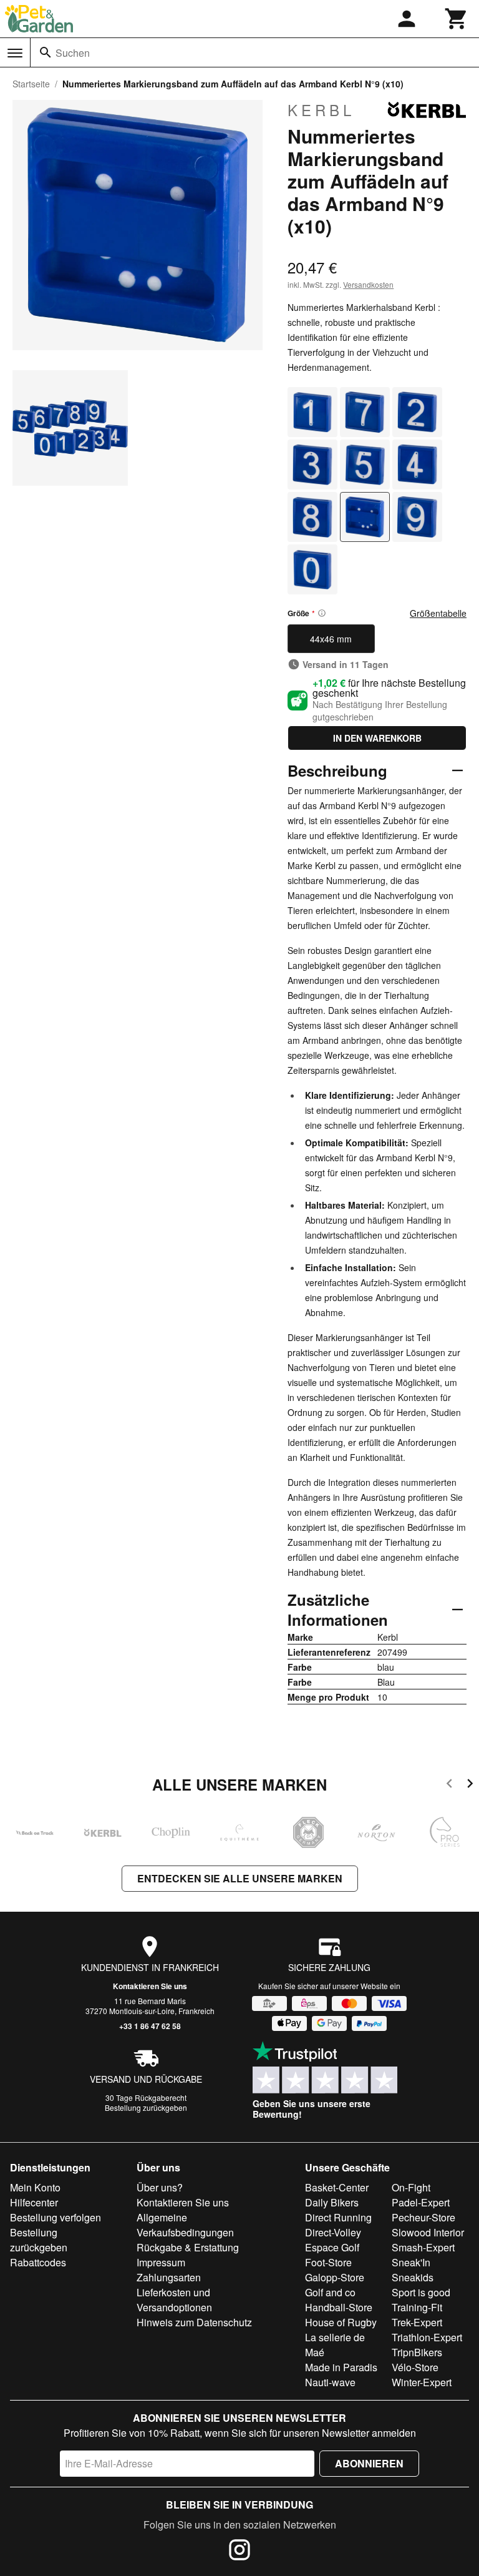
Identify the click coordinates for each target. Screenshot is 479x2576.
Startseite (31, 84)
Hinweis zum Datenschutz (194, 2322)
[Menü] (15, 53)
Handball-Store (339, 2307)
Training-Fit (417, 2307)
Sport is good (421, 2292)
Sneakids (413, 2277)
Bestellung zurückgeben (146, 2107)
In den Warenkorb (377, 738)
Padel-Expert (421, 2202)
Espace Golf (332, 2247)
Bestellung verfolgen (56, 2217)
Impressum (161, 2262)
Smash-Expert (423, 2247)
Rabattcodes (38, 2262)
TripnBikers (417, 2352)
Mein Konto (35, 2187)
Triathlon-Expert (427, 2337)
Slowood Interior (428, 2232)
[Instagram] (239, 2552)
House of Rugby (341, 2322)
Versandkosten (368, 284)
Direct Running (338, 2217)
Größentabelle (438, 613)
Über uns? (160, 2187)
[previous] (449, 1785)
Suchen (73, 53)
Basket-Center (337, 2187)
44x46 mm (331, 639)
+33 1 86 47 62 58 (150, 2026)
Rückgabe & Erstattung (188, 2247)
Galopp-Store (335, 2277)
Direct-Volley (333, 2232)
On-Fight (411, 2187)
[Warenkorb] (457, 19)
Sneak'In (411, 2262)
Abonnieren (369, 2463)
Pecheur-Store (423, 2217)
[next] (470, 1785)
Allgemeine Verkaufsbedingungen (185, 2225)
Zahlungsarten (169, 2277)
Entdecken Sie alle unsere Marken (240, 1878)
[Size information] (322, 613)
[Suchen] (46, 52)
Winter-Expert (422, 2382)
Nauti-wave (330, 2382)
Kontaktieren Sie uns (150, 1986)
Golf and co (330, 2292)
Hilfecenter (34, 2202)
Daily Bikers (332, 2202)
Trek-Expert (417, 2322)
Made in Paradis (341, 2367)
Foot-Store (328, 2262)
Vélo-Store (415, 2367)
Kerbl (321, 110)
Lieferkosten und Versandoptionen (174, 2300)
